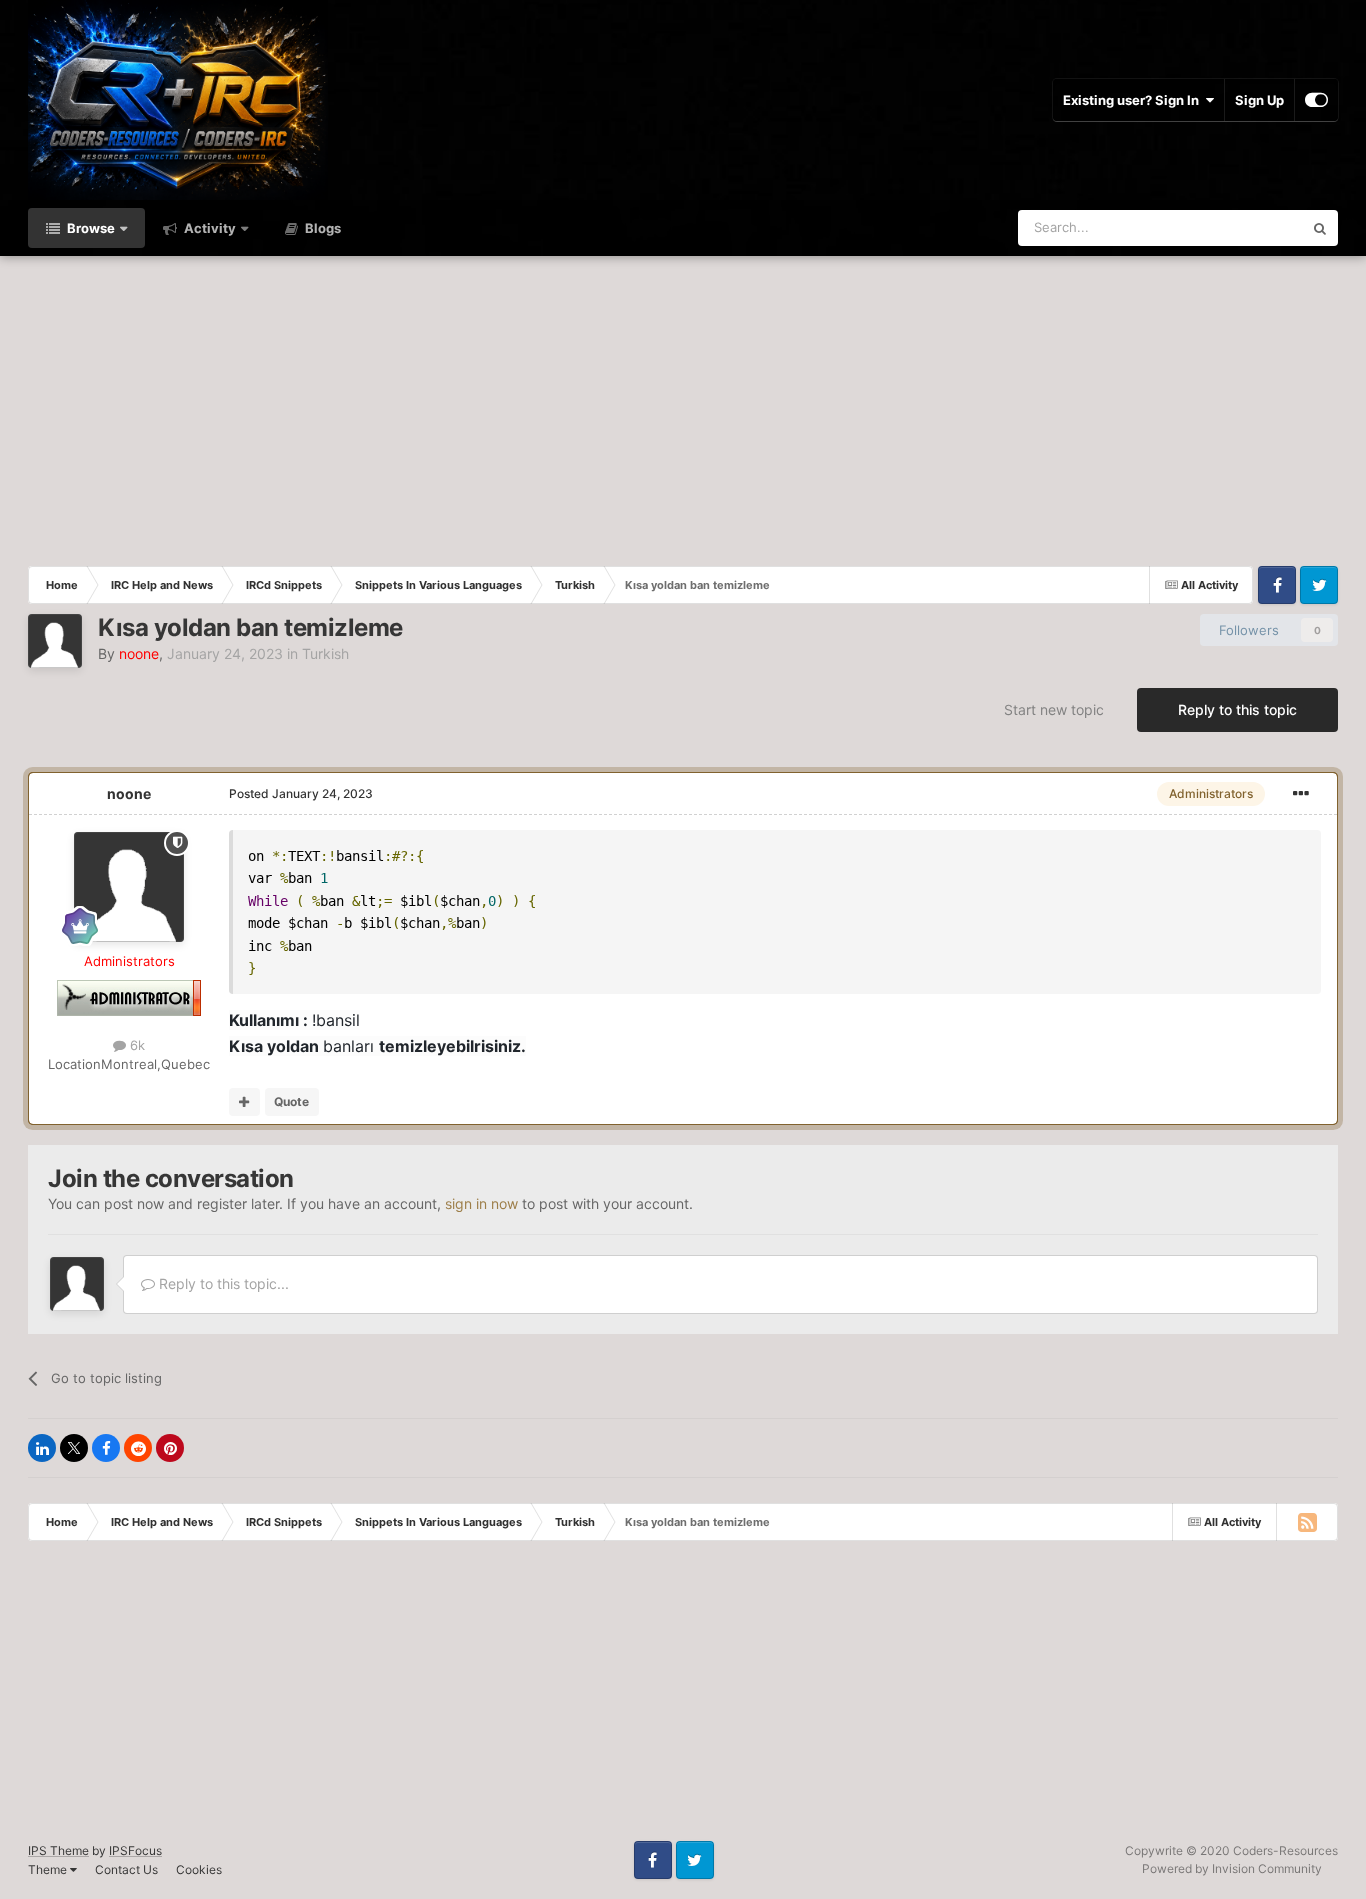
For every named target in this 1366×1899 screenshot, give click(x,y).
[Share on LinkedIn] (42, 1448)
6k (135, 1045)
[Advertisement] (683, 406)
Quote (291, 1101)
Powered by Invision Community (1232, 1868)
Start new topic (1054, 709)
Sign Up (1259, 100)
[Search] (1320, 228)
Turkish (325, 653)
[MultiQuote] (244, 1102)
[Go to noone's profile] (55, 641)
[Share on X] (74, 1448)
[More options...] (1301, 794)
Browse (89, 228)
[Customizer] (1316, 100)
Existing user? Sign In (1134, 100)
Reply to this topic (1237, 709)
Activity (208, 228)
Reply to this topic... (222, 1283)
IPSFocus (135, 1850)
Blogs (321, 228)
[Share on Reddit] (138, 1448)
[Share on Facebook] (106, 1448)
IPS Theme (58, 1850)
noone (129, 793)
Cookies (199, 1869)
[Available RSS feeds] (1307, 1522)
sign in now (481, 1203)
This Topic (1246, 227)
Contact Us (126, 1869)
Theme (49, 1869)
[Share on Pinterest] (170, 1448)
